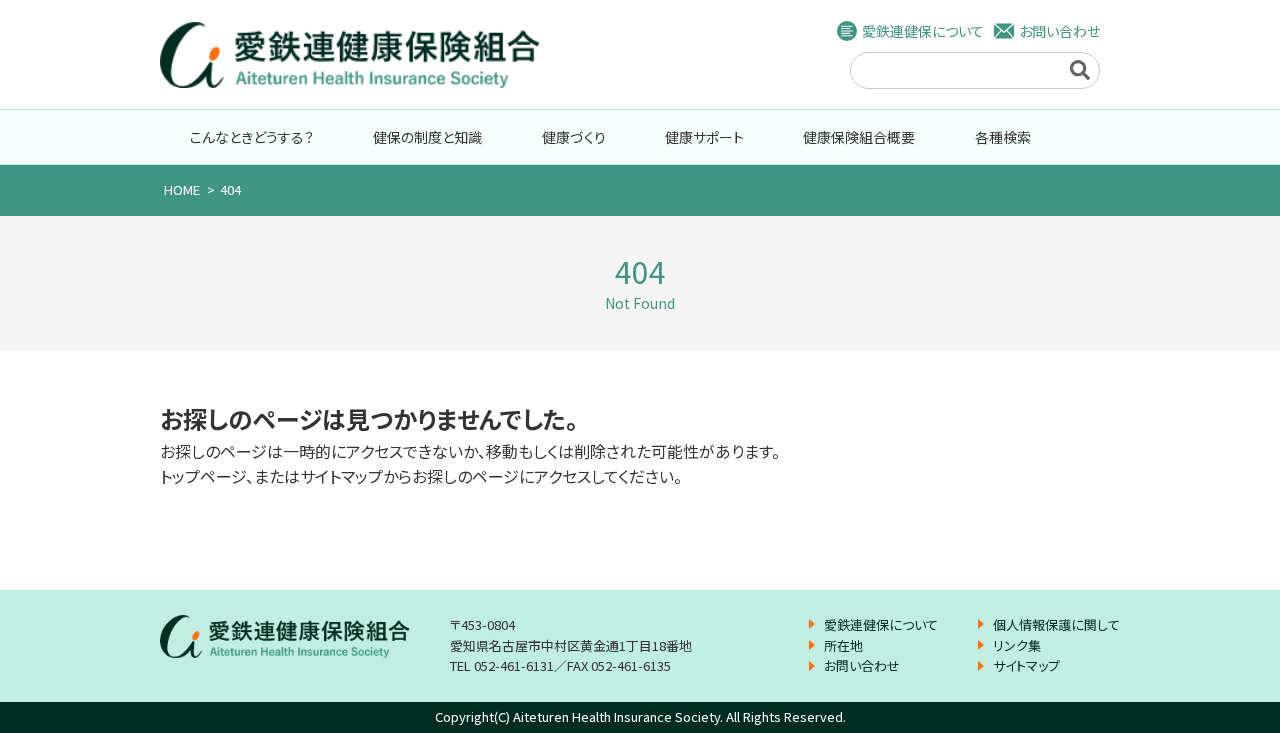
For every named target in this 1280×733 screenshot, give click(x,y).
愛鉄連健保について (923, 31)
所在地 (843, 645)
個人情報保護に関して (1056, 624)
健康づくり (574, 137)
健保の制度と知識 (427, 137)
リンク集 (1017, 645)
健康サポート (704, 137)
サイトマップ (1026, 665)
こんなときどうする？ (252, 137)
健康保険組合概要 (859, 137)
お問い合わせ (1059, 31)
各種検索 (1003, 137)
